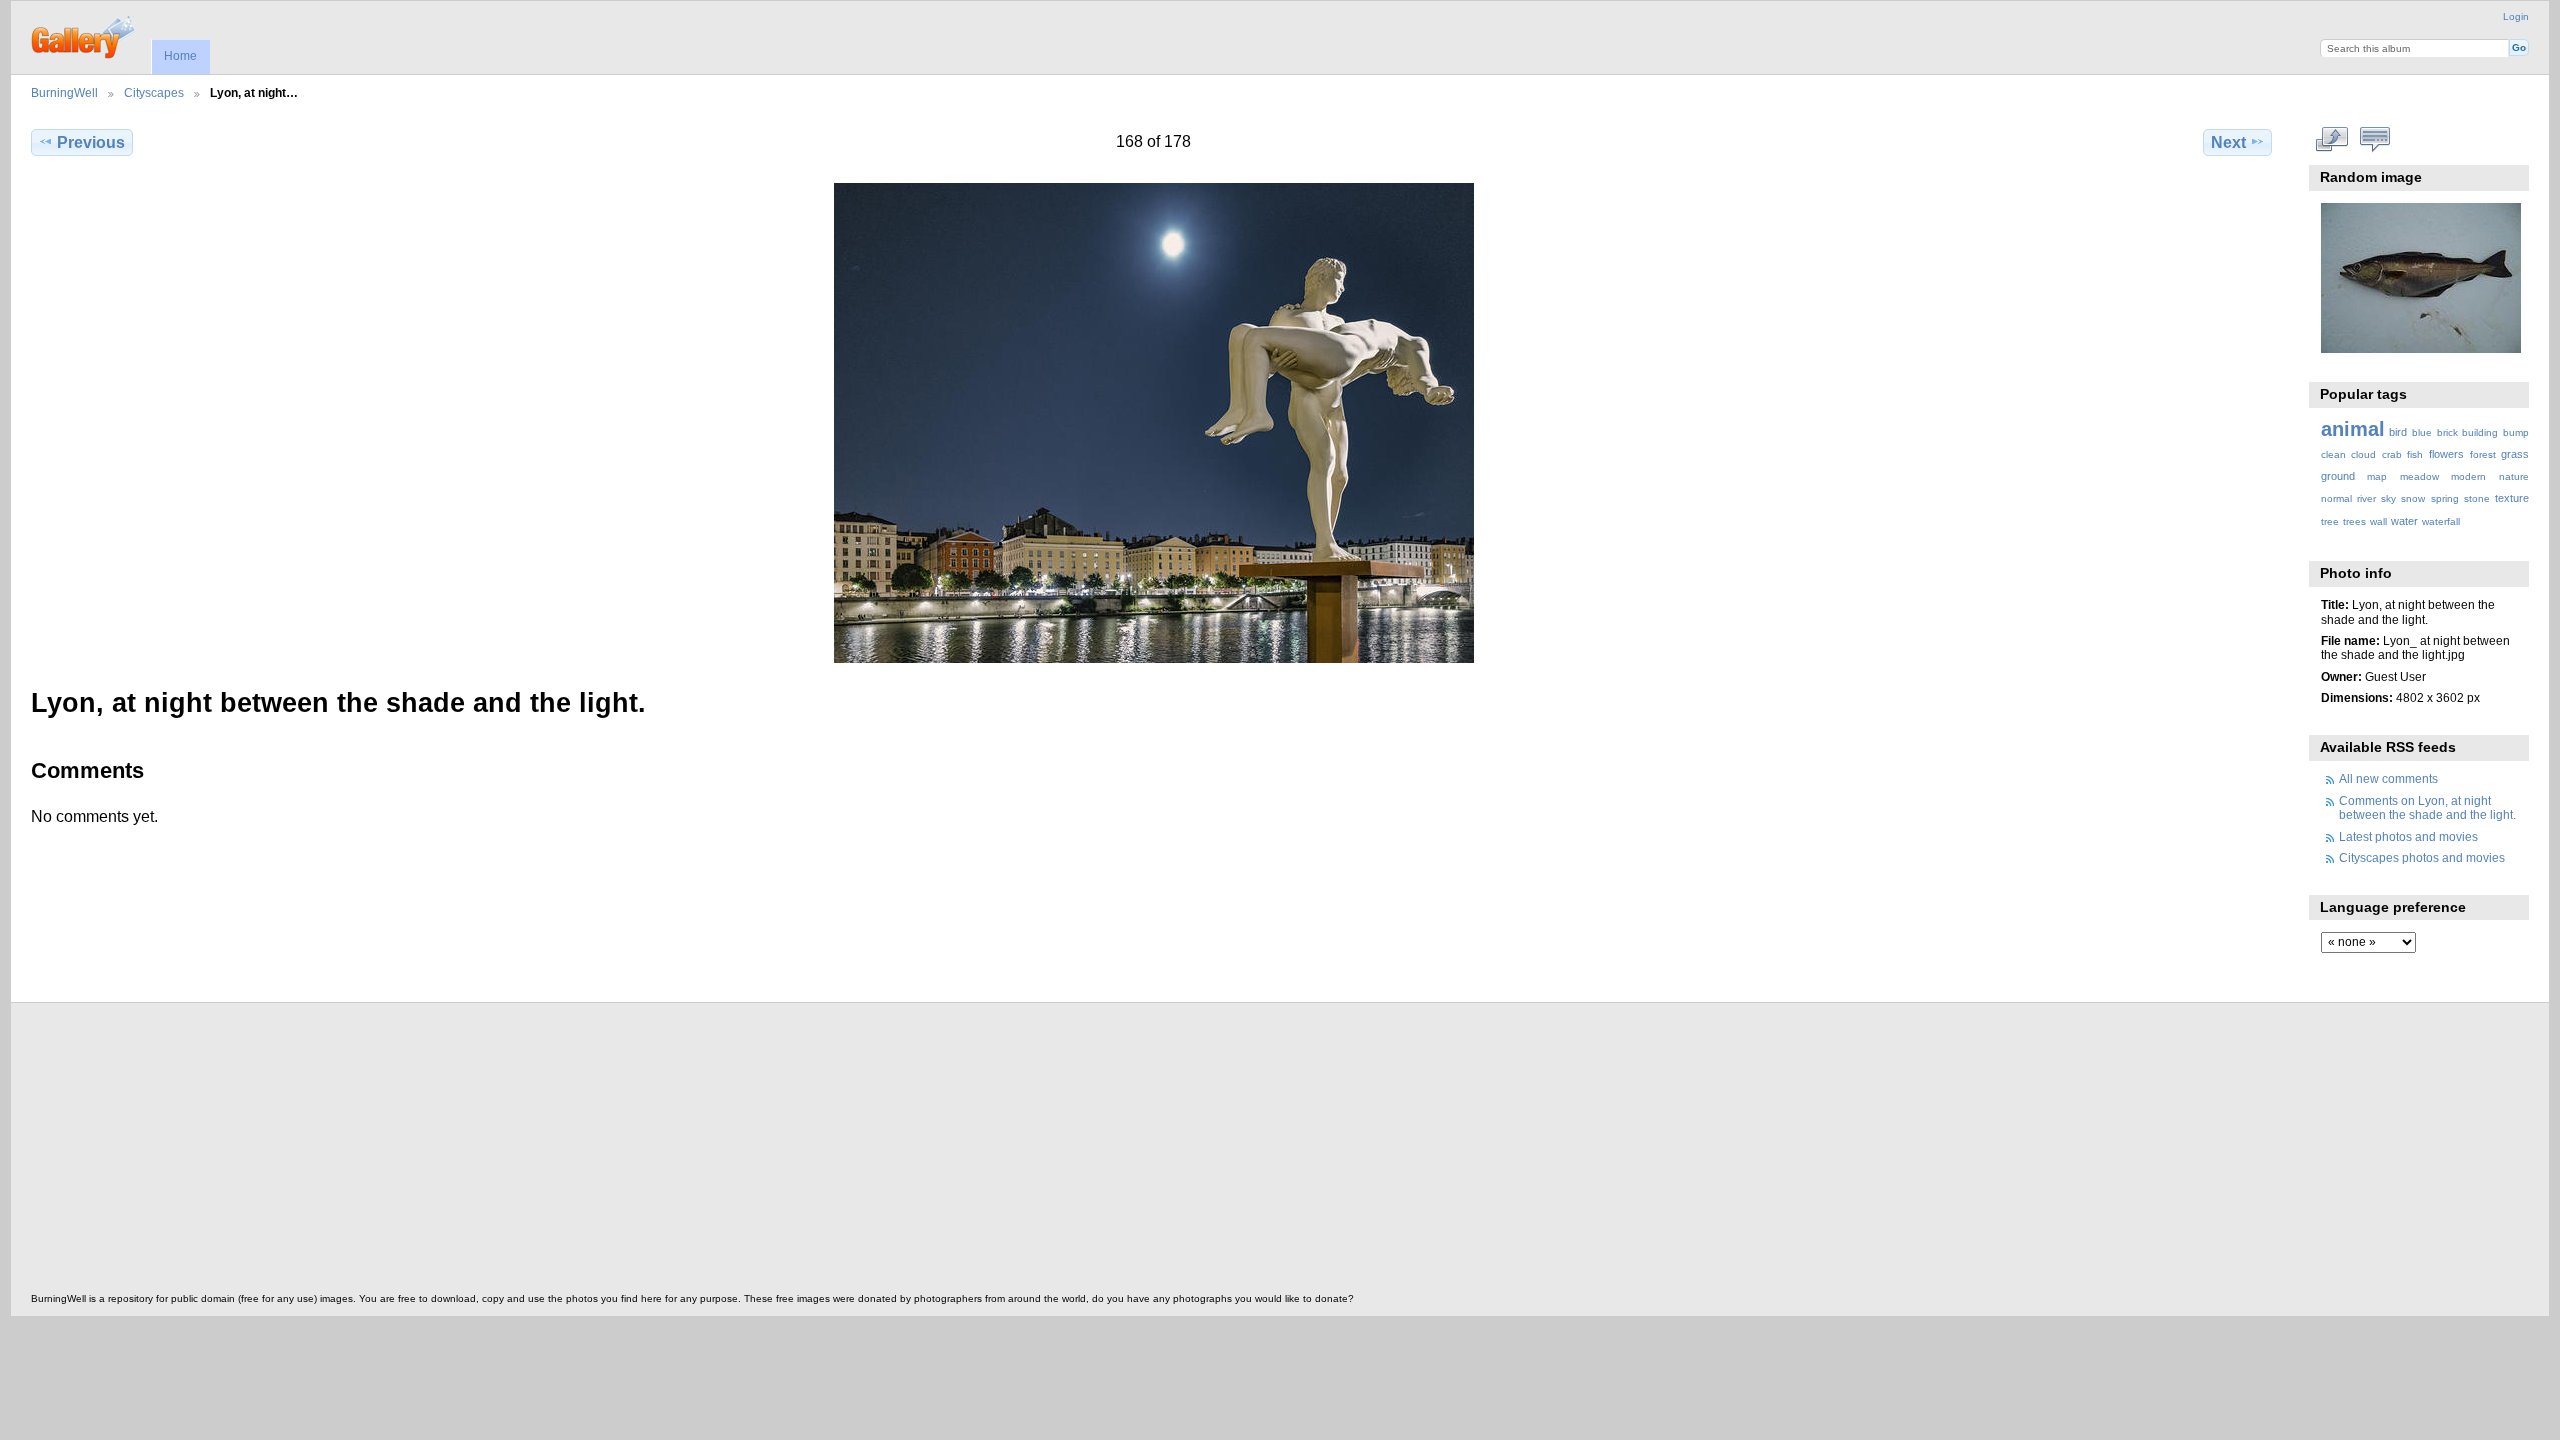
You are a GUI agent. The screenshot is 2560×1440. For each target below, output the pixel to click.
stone (2477, 498)
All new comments (2388, 778)
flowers (2446, 454)
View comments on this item (2374, 140)
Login (2516, 16)
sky (2388, 498)
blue (2422, 432)
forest (2483, 454)
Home (180, 56)
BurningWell (64, 92)
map (2377, 476)
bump (2516, 432)
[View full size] (1153, 423)
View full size (2331, 140)
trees (2354, 521)
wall (2378, 521)
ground (2338, 476)
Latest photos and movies (2408, 836)
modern (2468, 476)
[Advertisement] (631, 1153)
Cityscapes (154, 92)
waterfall (2441, 521)
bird (2398, 432)
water (2404, 521)
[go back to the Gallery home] (84, 35)
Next (2228, 142)
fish (2415, 454)
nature (2514, 476)
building (2480, 432)
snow (2413, 498)
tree (2330, 521)
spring (2445, 498)
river (2366, 498)
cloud (2363, 454)
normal (2336, 498)
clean (2333, 454)
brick (2447, 432)
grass (2515, 454)
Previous (91, 142)
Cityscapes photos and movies (2422, 857)
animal (2353, 429)
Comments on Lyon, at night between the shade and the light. (2427, 807)
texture (2512, 498)
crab (2392, 454)
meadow (2419, 476)
